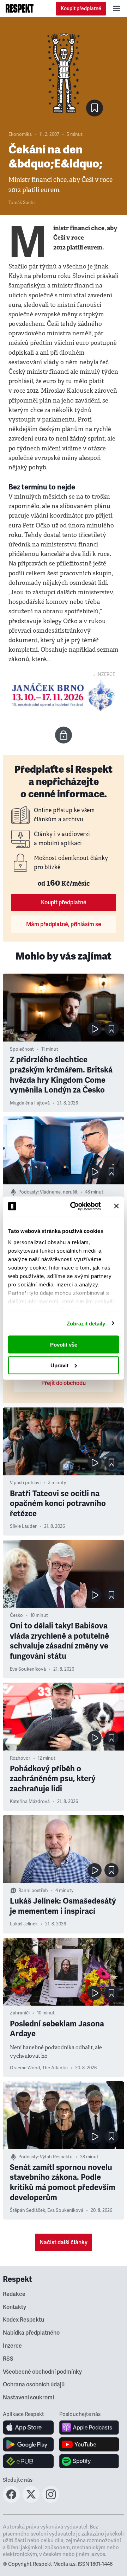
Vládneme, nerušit (59, 1192)
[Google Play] (28, 2444)
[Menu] (116, 8)
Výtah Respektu (56, 2157)
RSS (8, 2359)
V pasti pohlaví (25, 1483)
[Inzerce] (64, 695)
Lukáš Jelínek (24, 1924)
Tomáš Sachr (22, 203)
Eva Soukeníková (28, 1669)
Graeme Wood (25, 2068)
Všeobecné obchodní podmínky (42, 2372)
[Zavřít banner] (116, 1206)
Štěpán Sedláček (28, 2210)
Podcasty (28, 1192)
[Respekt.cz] (20, 8)
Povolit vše (64, 1345)
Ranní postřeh (33, 1891)
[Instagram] (51, 2501)
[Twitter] (31, 2501)
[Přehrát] (95, 1029)
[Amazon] (28, 2461)
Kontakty (14, 2307)
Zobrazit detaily (86, 1323)
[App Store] (28, 2428)
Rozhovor (20, 1758)
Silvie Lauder (23, 1526)
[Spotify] (89, 2461)
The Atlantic (55, 2068)
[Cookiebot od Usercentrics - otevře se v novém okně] (74, 1206)
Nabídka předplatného (31, 2333)
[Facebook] (11, 2501)
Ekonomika (20, 134)
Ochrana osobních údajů (34, 2385)
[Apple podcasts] (89, 2428)
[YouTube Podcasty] (89, 2444)
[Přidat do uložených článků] (111, 1029)
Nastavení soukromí (28, 2398)
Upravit (59, 1365)
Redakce (14, 2294)
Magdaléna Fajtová (30, 1103)
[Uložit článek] (95, 108)
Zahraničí (20, 2013)
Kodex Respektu (23, 2320)
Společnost (22, 1049)
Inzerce (12, 2346)
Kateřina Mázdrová (30, 1802)
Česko (16, 1615)
